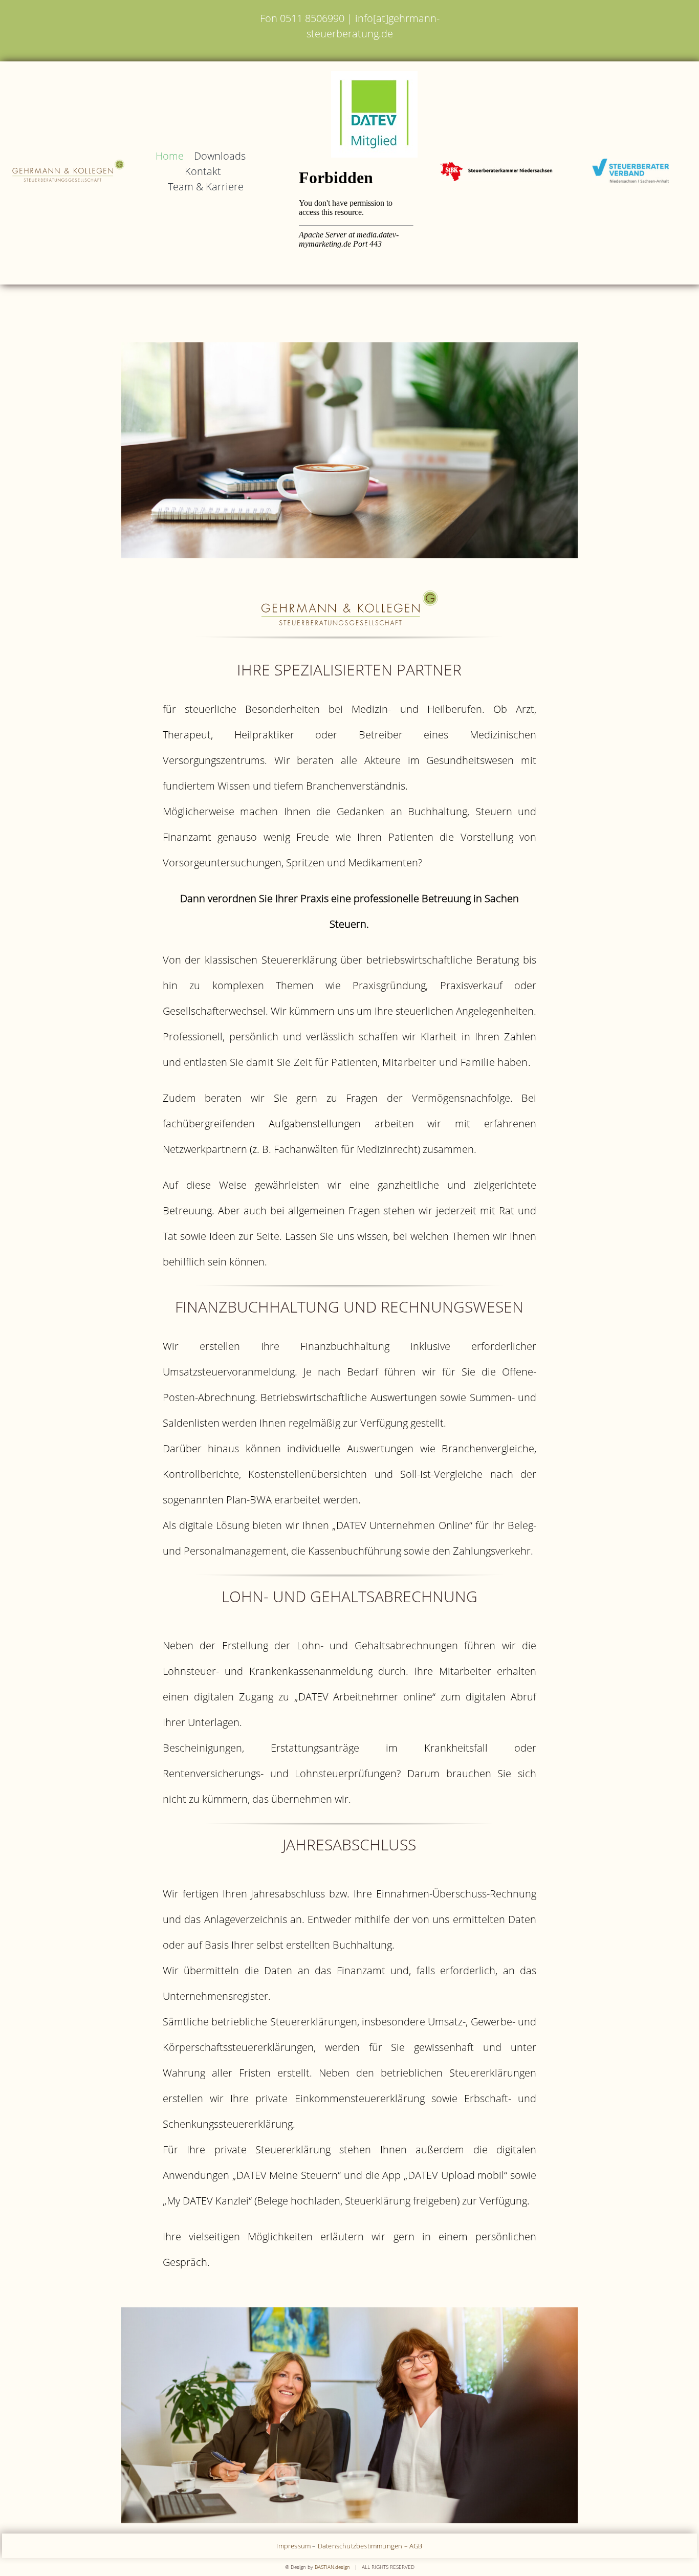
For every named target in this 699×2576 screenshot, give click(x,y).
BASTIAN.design (332, 2567)
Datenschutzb (339, 2546)
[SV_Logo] (630, 164)
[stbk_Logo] (496, 166)
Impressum (293, 2546)
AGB (416, 2546)
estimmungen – (385, 2546)
